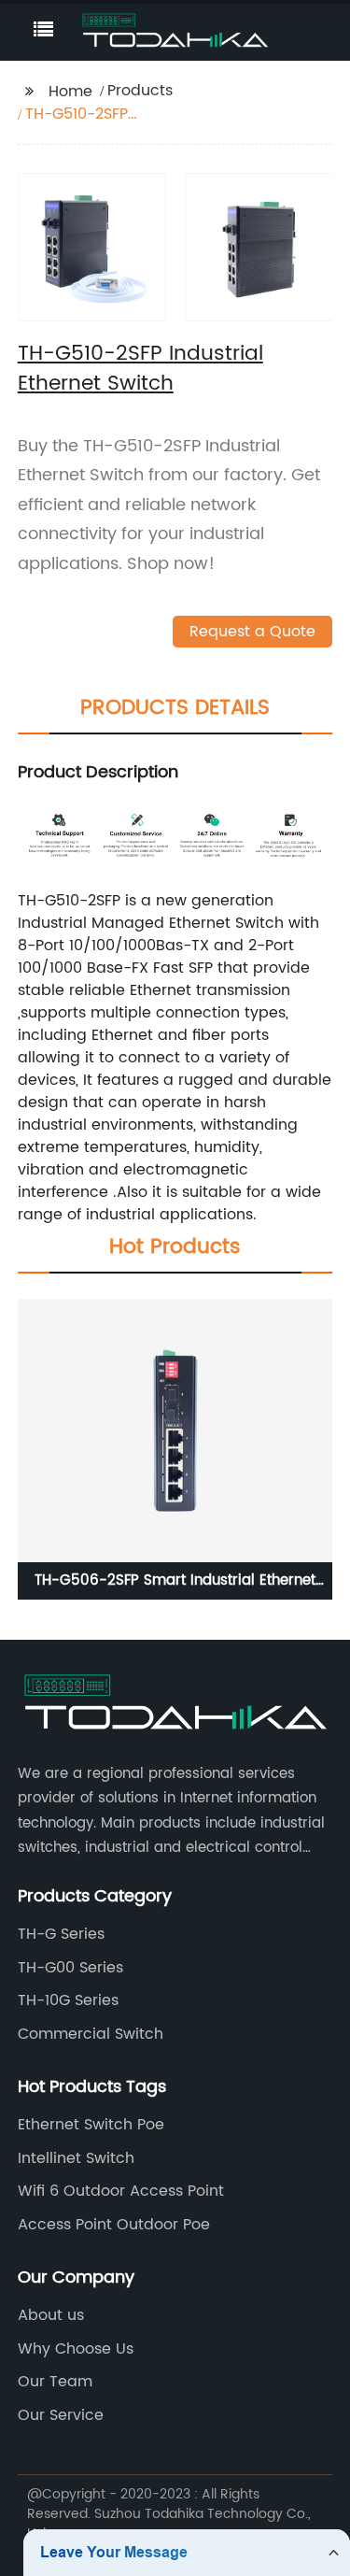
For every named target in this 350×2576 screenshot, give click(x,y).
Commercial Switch (91, 2034)
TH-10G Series (68, 2000)
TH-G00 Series (70, 1968)
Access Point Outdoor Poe (114, 2225)
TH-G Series (61, 1934)
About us (51, 2315)
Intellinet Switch (76, 2158)
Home (70, 92)
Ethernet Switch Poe (91, 2125)
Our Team (55, 2382)
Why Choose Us (76, 2349)
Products (140, 91)
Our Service (61, 2415)
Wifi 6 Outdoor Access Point (121, 2191)
